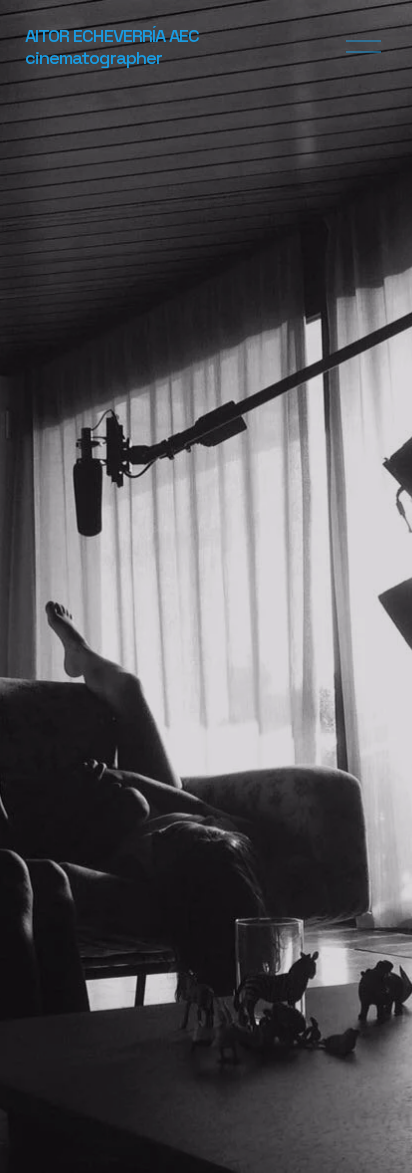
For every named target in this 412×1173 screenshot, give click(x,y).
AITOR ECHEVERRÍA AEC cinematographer (112, 46)
